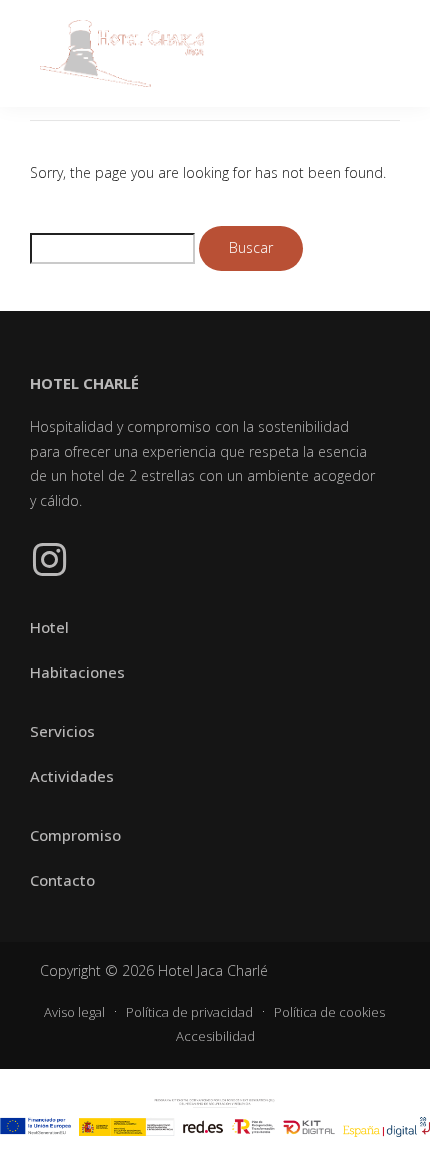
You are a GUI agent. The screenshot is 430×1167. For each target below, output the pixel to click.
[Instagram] (49, 560)
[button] (382, 53)
